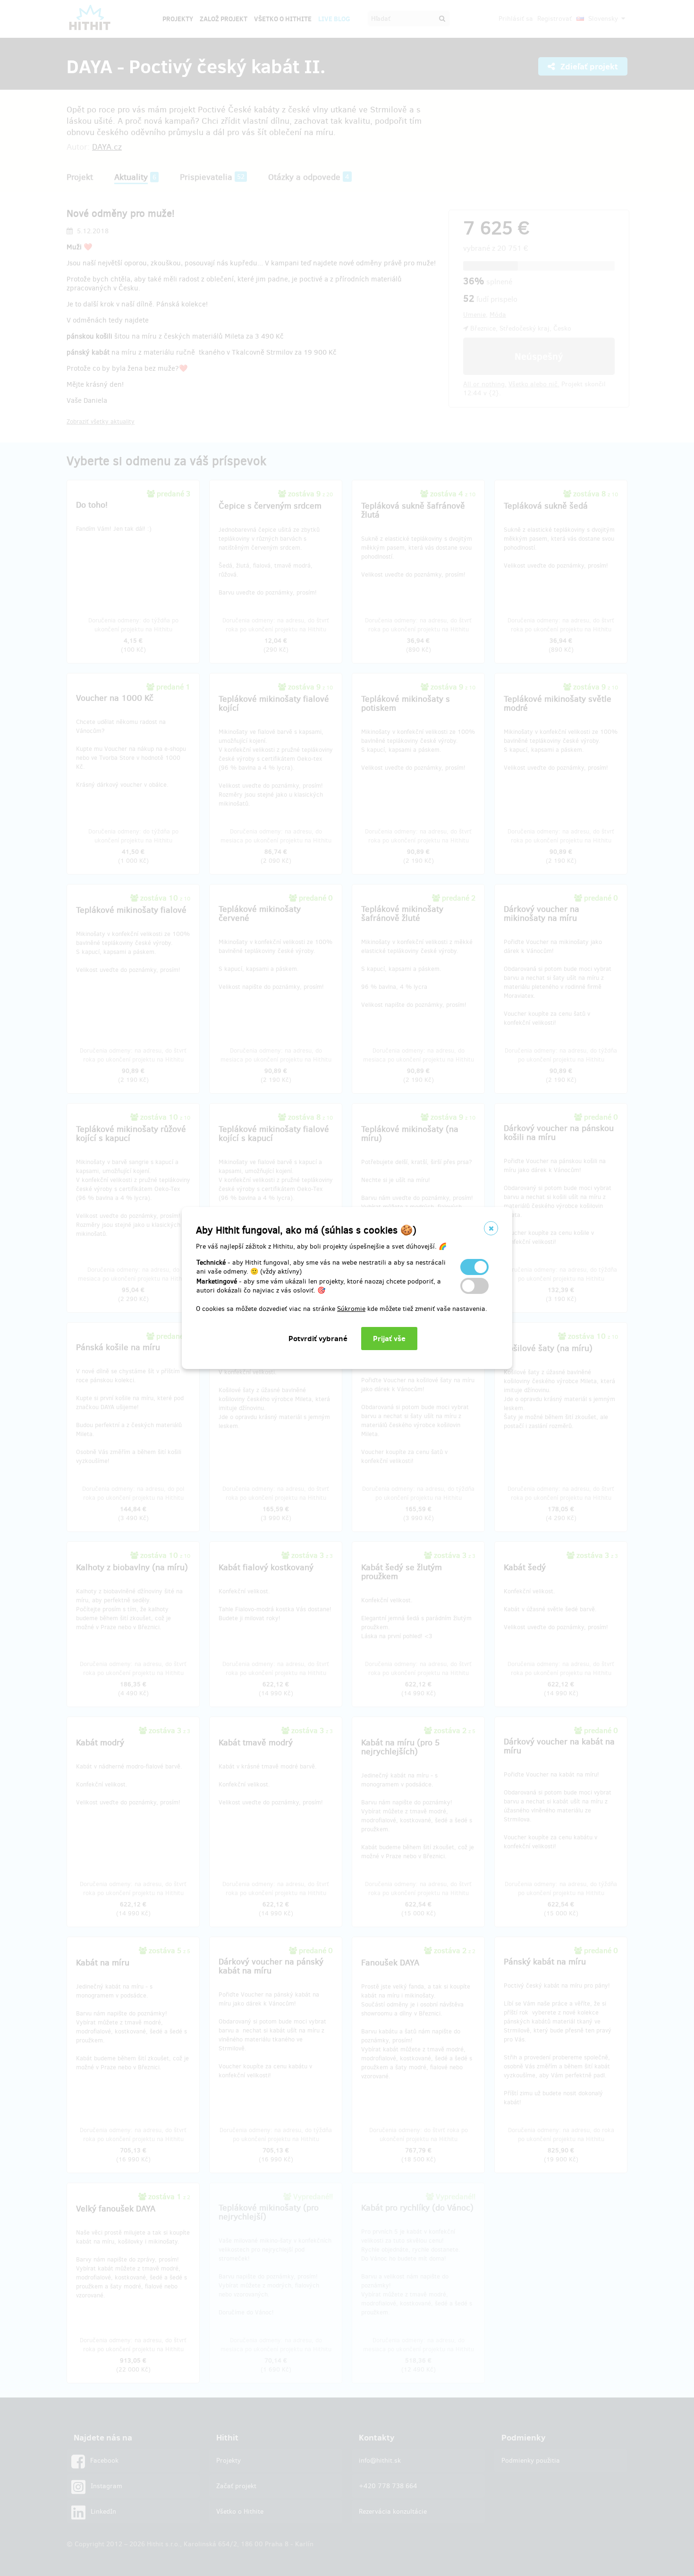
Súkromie (351, 1309)
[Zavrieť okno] (491, 1228)
